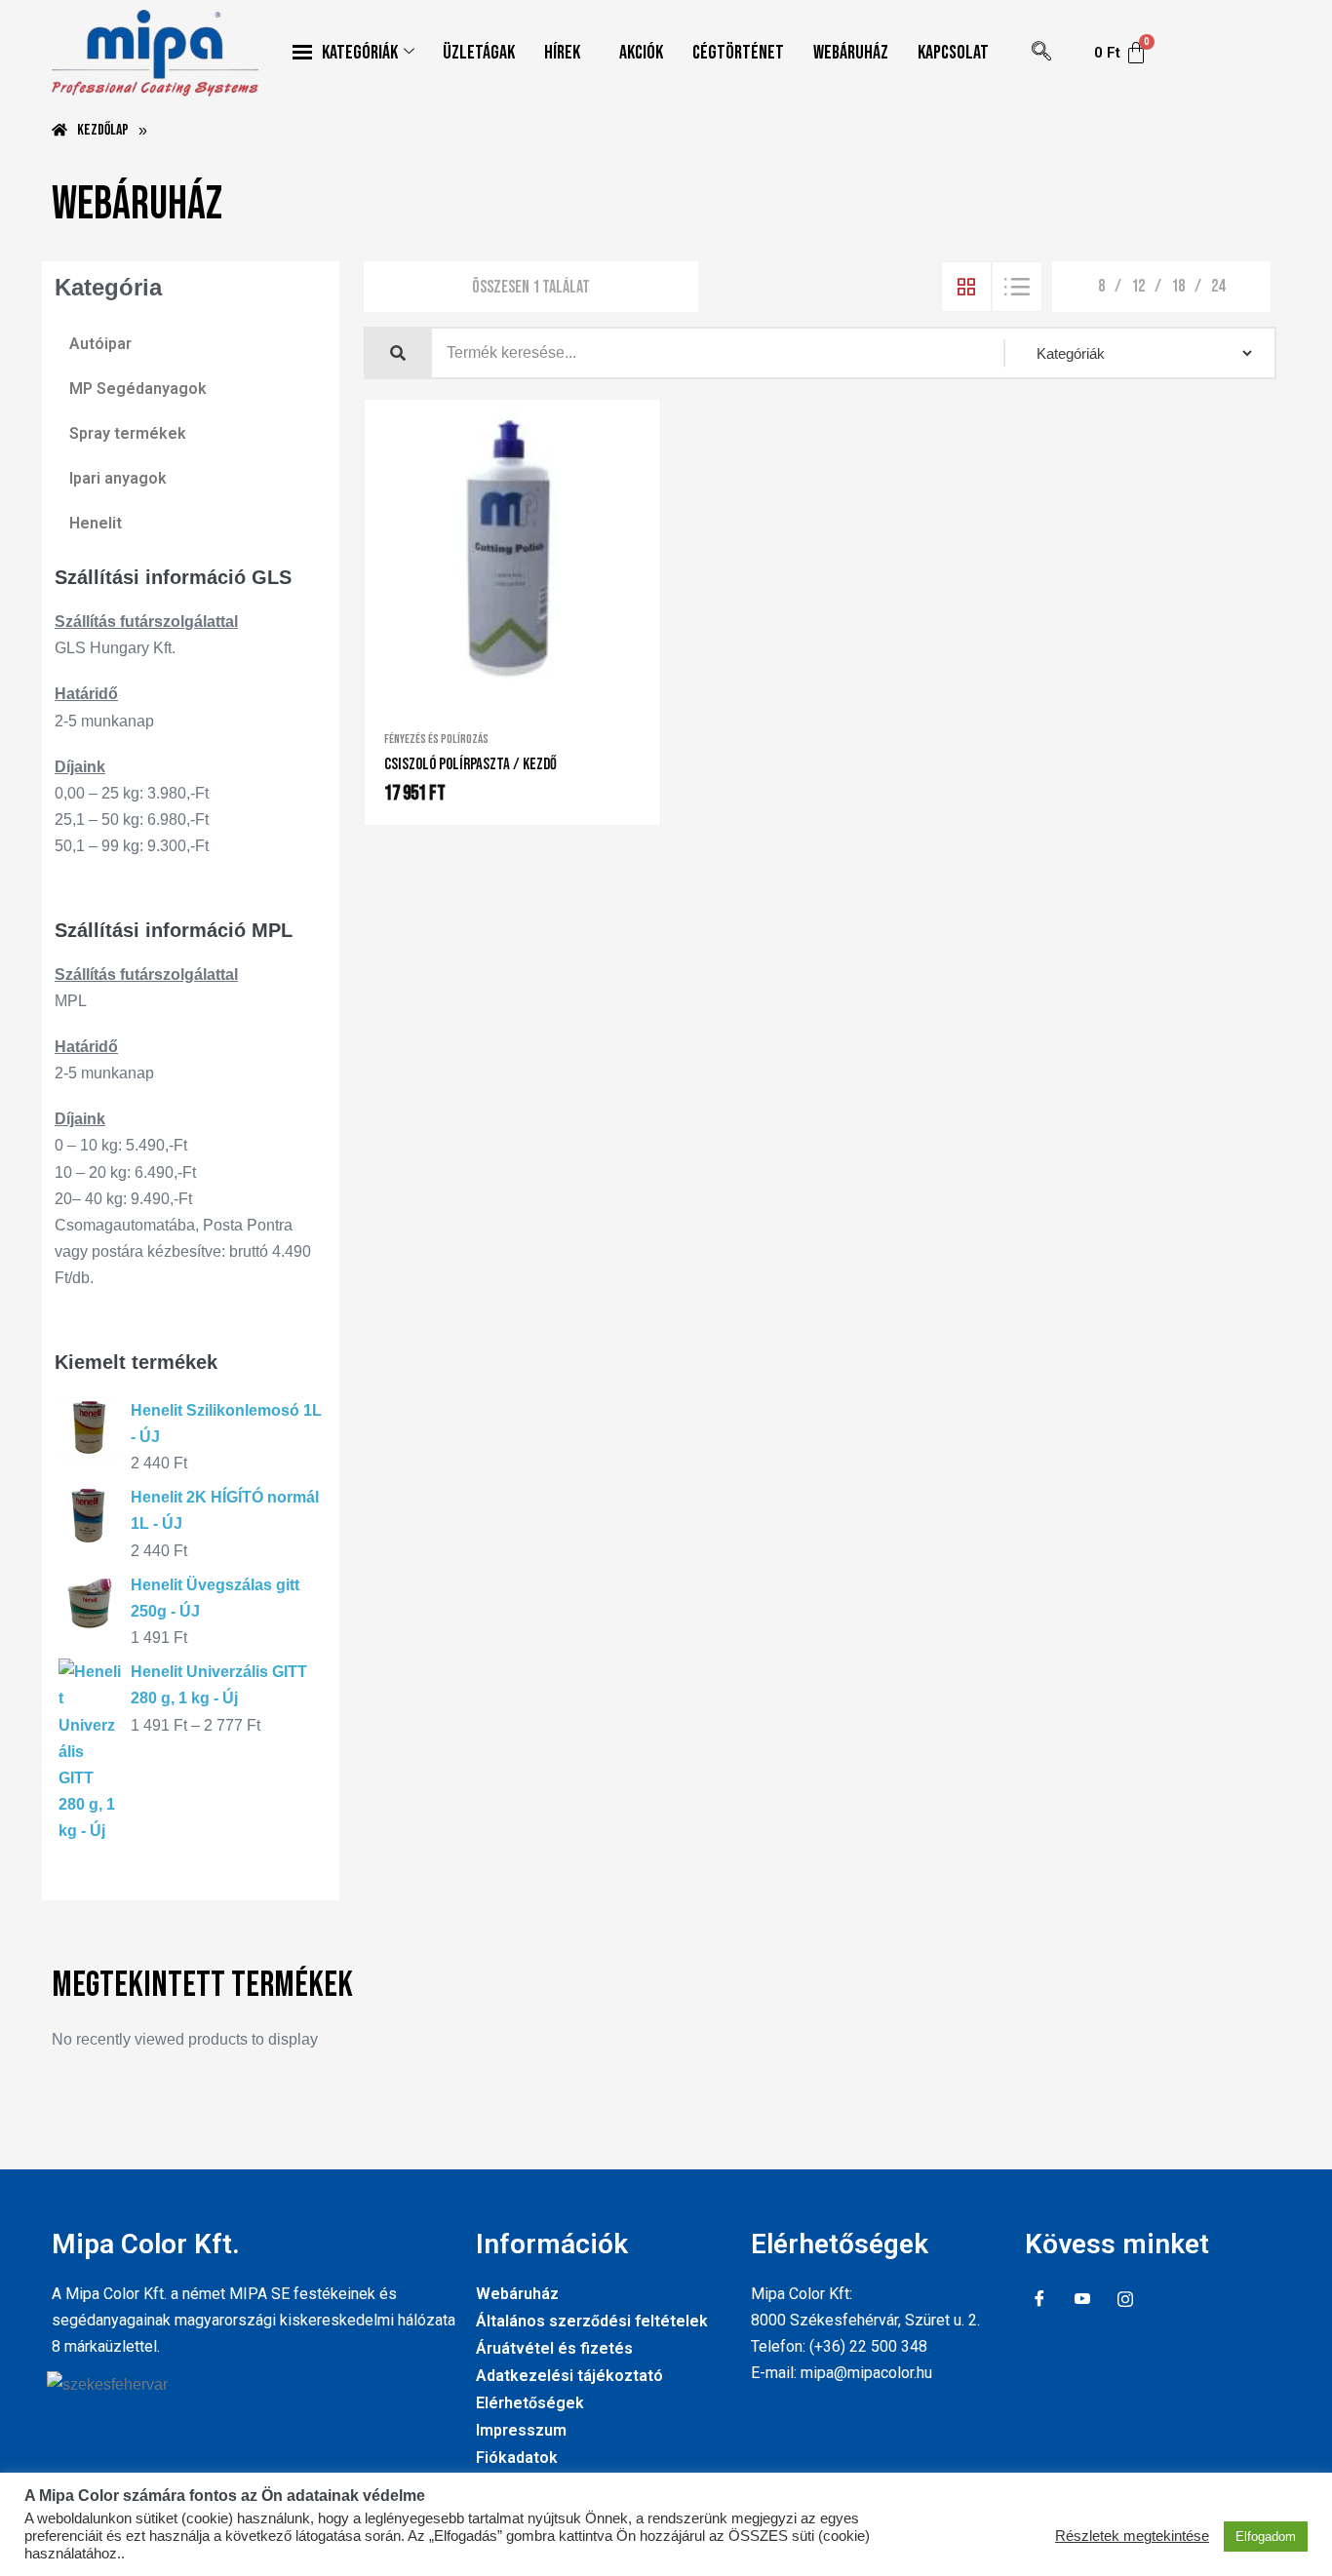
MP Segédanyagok (138, 389)
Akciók (641, 53)
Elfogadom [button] (1266, 2537)
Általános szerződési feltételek (592, 2321)
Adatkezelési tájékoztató (569, 2376)
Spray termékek (128, 433)
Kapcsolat (953, 53)
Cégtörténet (738, 53)
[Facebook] (1039, 2300)
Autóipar (100, 344)
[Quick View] (500, 690)
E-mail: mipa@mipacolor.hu (842, 2373)
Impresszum (521, 2430)
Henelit (96, 523)
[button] (567, 53)
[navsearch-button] (1041, 53)
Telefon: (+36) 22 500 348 (839, 2346)
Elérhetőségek (530, 2403)
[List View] (1017, 287)
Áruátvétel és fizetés (554, 2348)
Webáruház (851, 53)
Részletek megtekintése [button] (1132, 2536)
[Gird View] (966, 287)
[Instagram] (1125, 2300)
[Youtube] (1082, 2300)
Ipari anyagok (118, 478)
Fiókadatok (517, 2458)
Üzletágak (479, 53)
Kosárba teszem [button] (533, 691)
